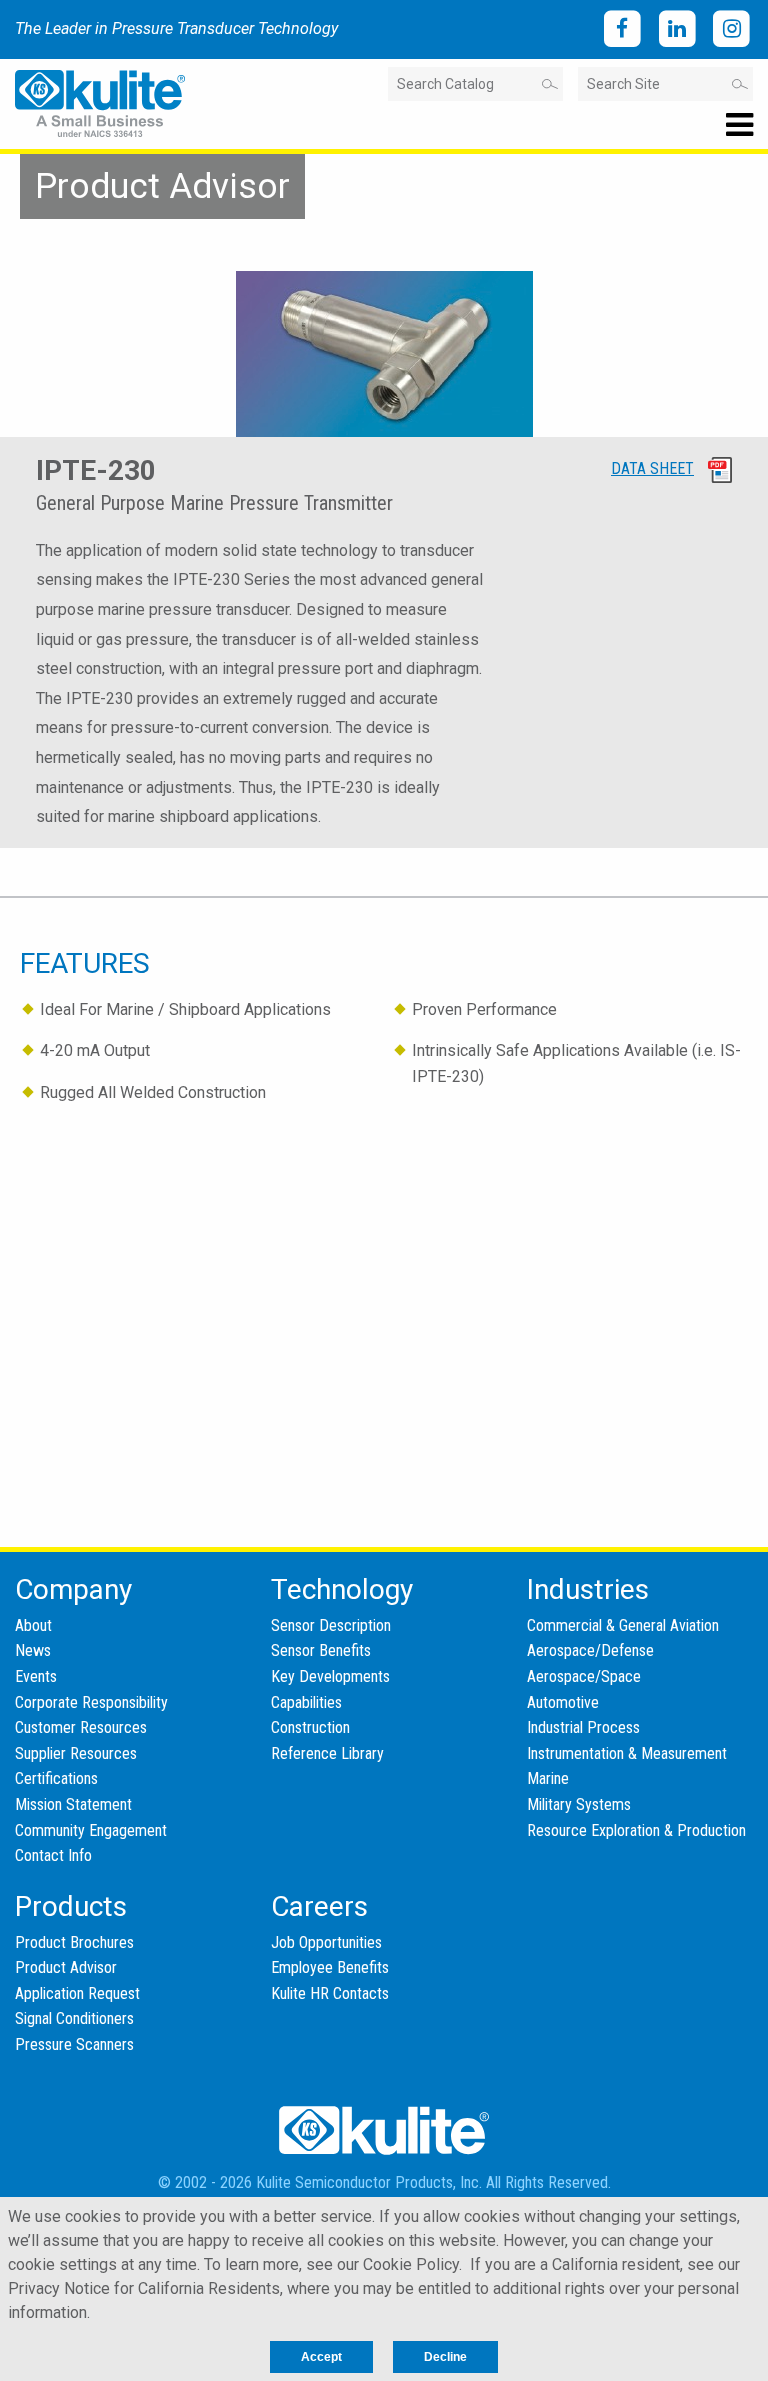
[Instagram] (731, 29)
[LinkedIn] (677, 29)
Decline (445, 2357)
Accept (321, 2357)
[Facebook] (622, 29)
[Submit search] (548, 84)
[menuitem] (73, 1589)
